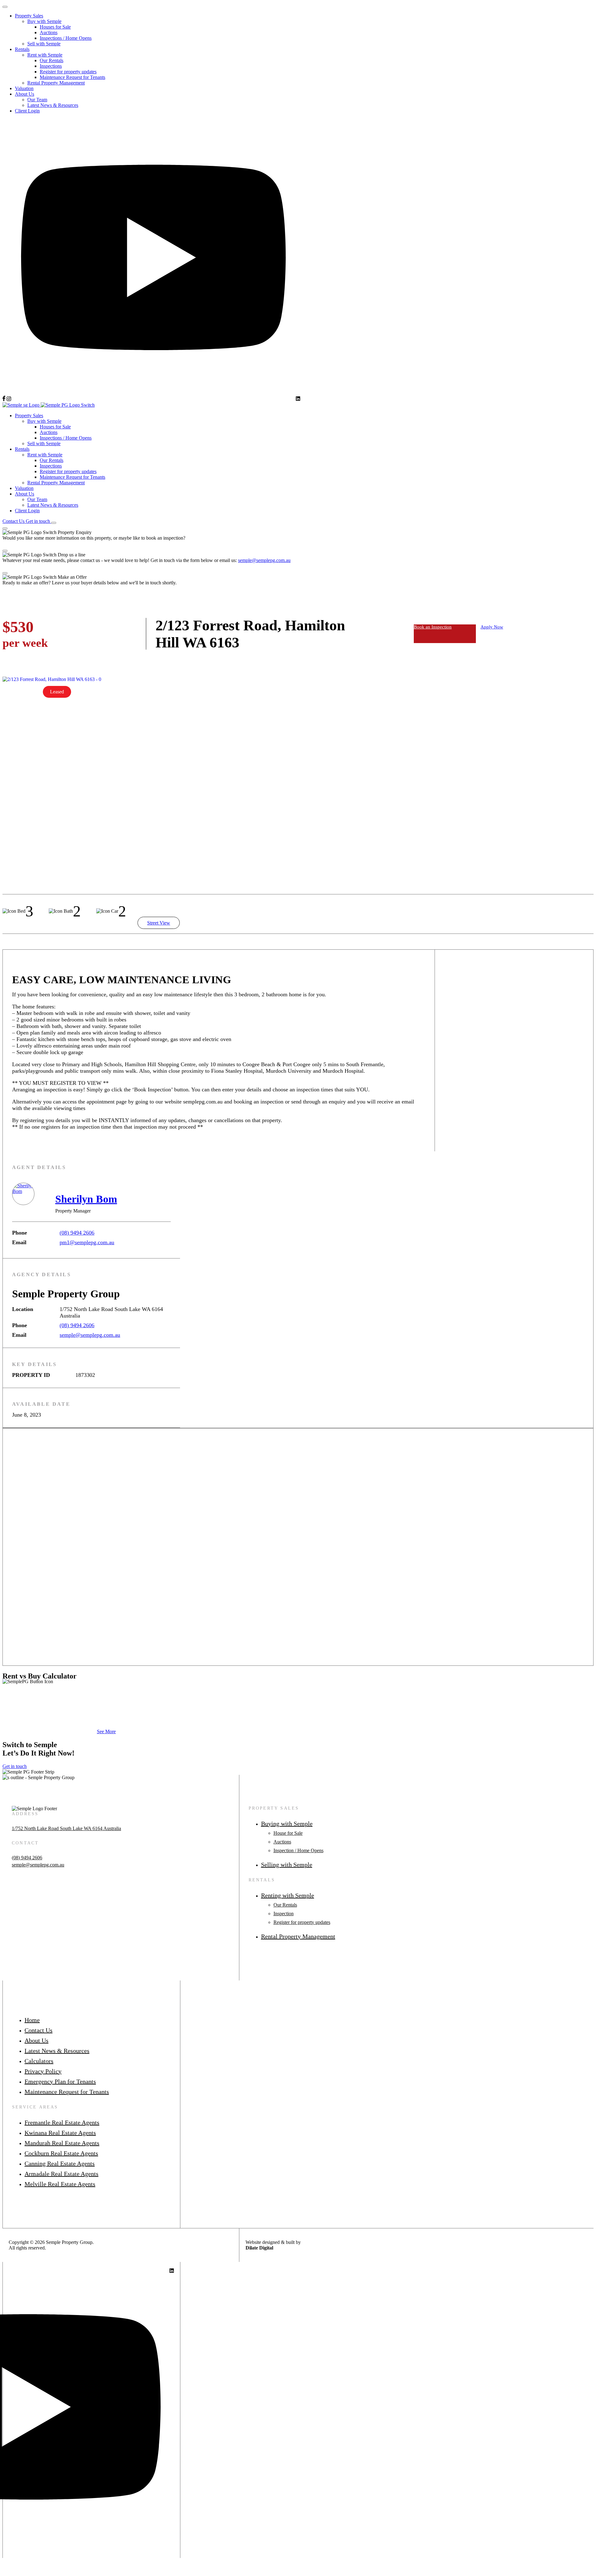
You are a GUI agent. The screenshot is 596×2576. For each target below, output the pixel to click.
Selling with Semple (287, 1865)
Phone (20, 1233)
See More (106, 1731)
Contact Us (38, 2030)
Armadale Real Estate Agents (61, 2174)
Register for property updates (68, 72)
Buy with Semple (44, 21)
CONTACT (25, 1843)
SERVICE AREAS (35, 2107)
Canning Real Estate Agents (60, 2163)
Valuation (24, 88)
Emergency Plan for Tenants (60, 2081)
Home (32, 2020)
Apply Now (492, 627)
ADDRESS (25, 1814)
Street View (159, 923)
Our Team (37, 100)
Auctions (49, 32)
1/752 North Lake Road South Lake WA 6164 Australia (66, 1828)
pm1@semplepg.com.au (87, 1242)
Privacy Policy (43, 2071)
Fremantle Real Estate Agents (62, 2122)
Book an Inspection (433, 627)
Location (23, 1309)
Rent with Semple (45, 55)
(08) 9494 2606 (77, 1233)
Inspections (51, 66)
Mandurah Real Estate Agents (62, 2143)
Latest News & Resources (53, 105)
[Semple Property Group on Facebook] (4, 399)
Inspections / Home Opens (66, 38)
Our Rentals (52, 60)
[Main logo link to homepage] (49, 405)
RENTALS (262, 1880)
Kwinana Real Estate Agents (60, 2133)
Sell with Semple (44, 44)
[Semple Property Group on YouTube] (154, 399)
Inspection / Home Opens (298, 1850)
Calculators (39, 2061)
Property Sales (29, 16)
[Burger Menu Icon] (54, 523)
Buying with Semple (287, 1824)
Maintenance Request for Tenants (72, 77)
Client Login (27, 111)
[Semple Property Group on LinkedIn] (298, 399)
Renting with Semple (288, 1895)
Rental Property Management (56, 83)
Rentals (22, 49)
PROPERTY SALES (274, 1808)
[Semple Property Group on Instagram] (9, 399)
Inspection (284, 1914)
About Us (25, 94)
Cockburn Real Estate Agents (61, 2153)
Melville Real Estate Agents (60, 2184)
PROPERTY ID (31, 1375)
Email (19, 1242)
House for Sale (288, 1833)
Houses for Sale (55, 27)
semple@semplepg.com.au (264, 560)
